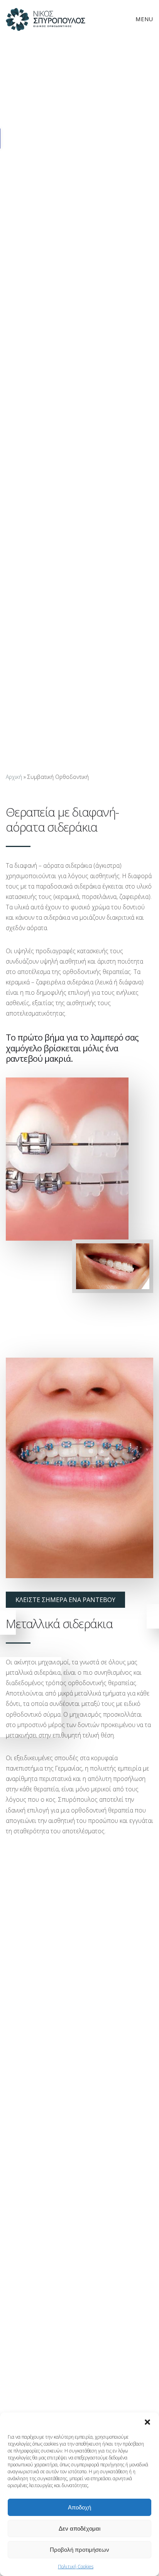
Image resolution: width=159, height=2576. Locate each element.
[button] (147, 2422)
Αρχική (14, 777)
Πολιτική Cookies (76, 2567)
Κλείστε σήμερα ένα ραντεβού (65, 1600)
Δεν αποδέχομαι (79, 2528)
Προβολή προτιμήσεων (79, 2550)
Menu (144, 19)
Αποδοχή (79, 2507)
